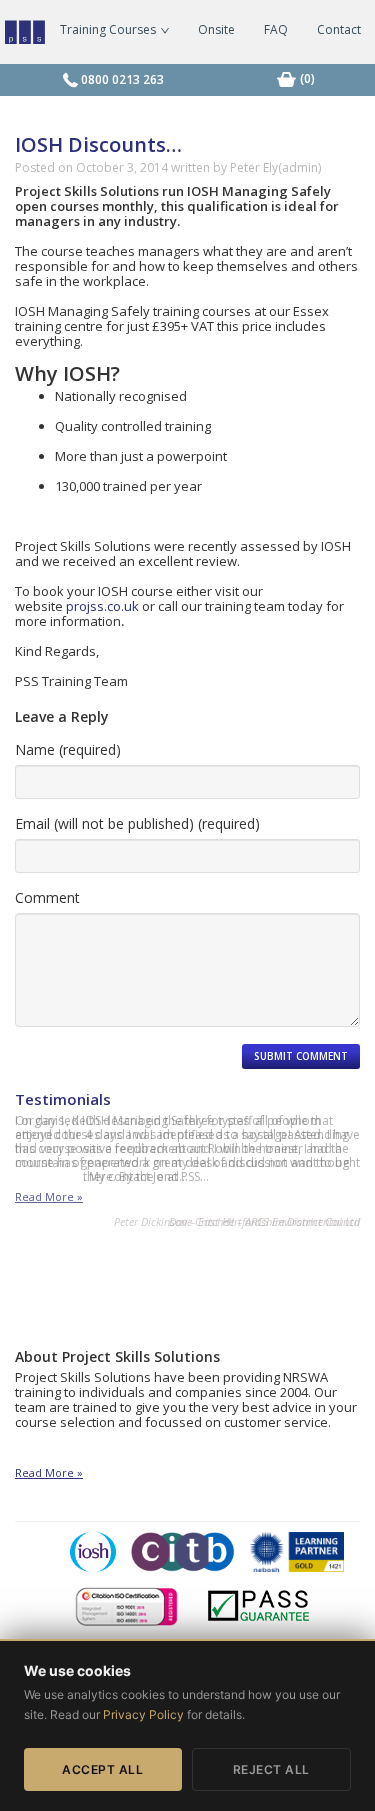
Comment (47, 897)
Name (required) (68, 749)
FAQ (276, 29)
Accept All (102, 1769)
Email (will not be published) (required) (137, 823)
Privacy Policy (143, 1714)
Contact (339, 29)
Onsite (216, 29)
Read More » (49, 1197)
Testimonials (63, 1099)
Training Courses (109, 29)
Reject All (271, 1769)
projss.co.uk (102, 606)
